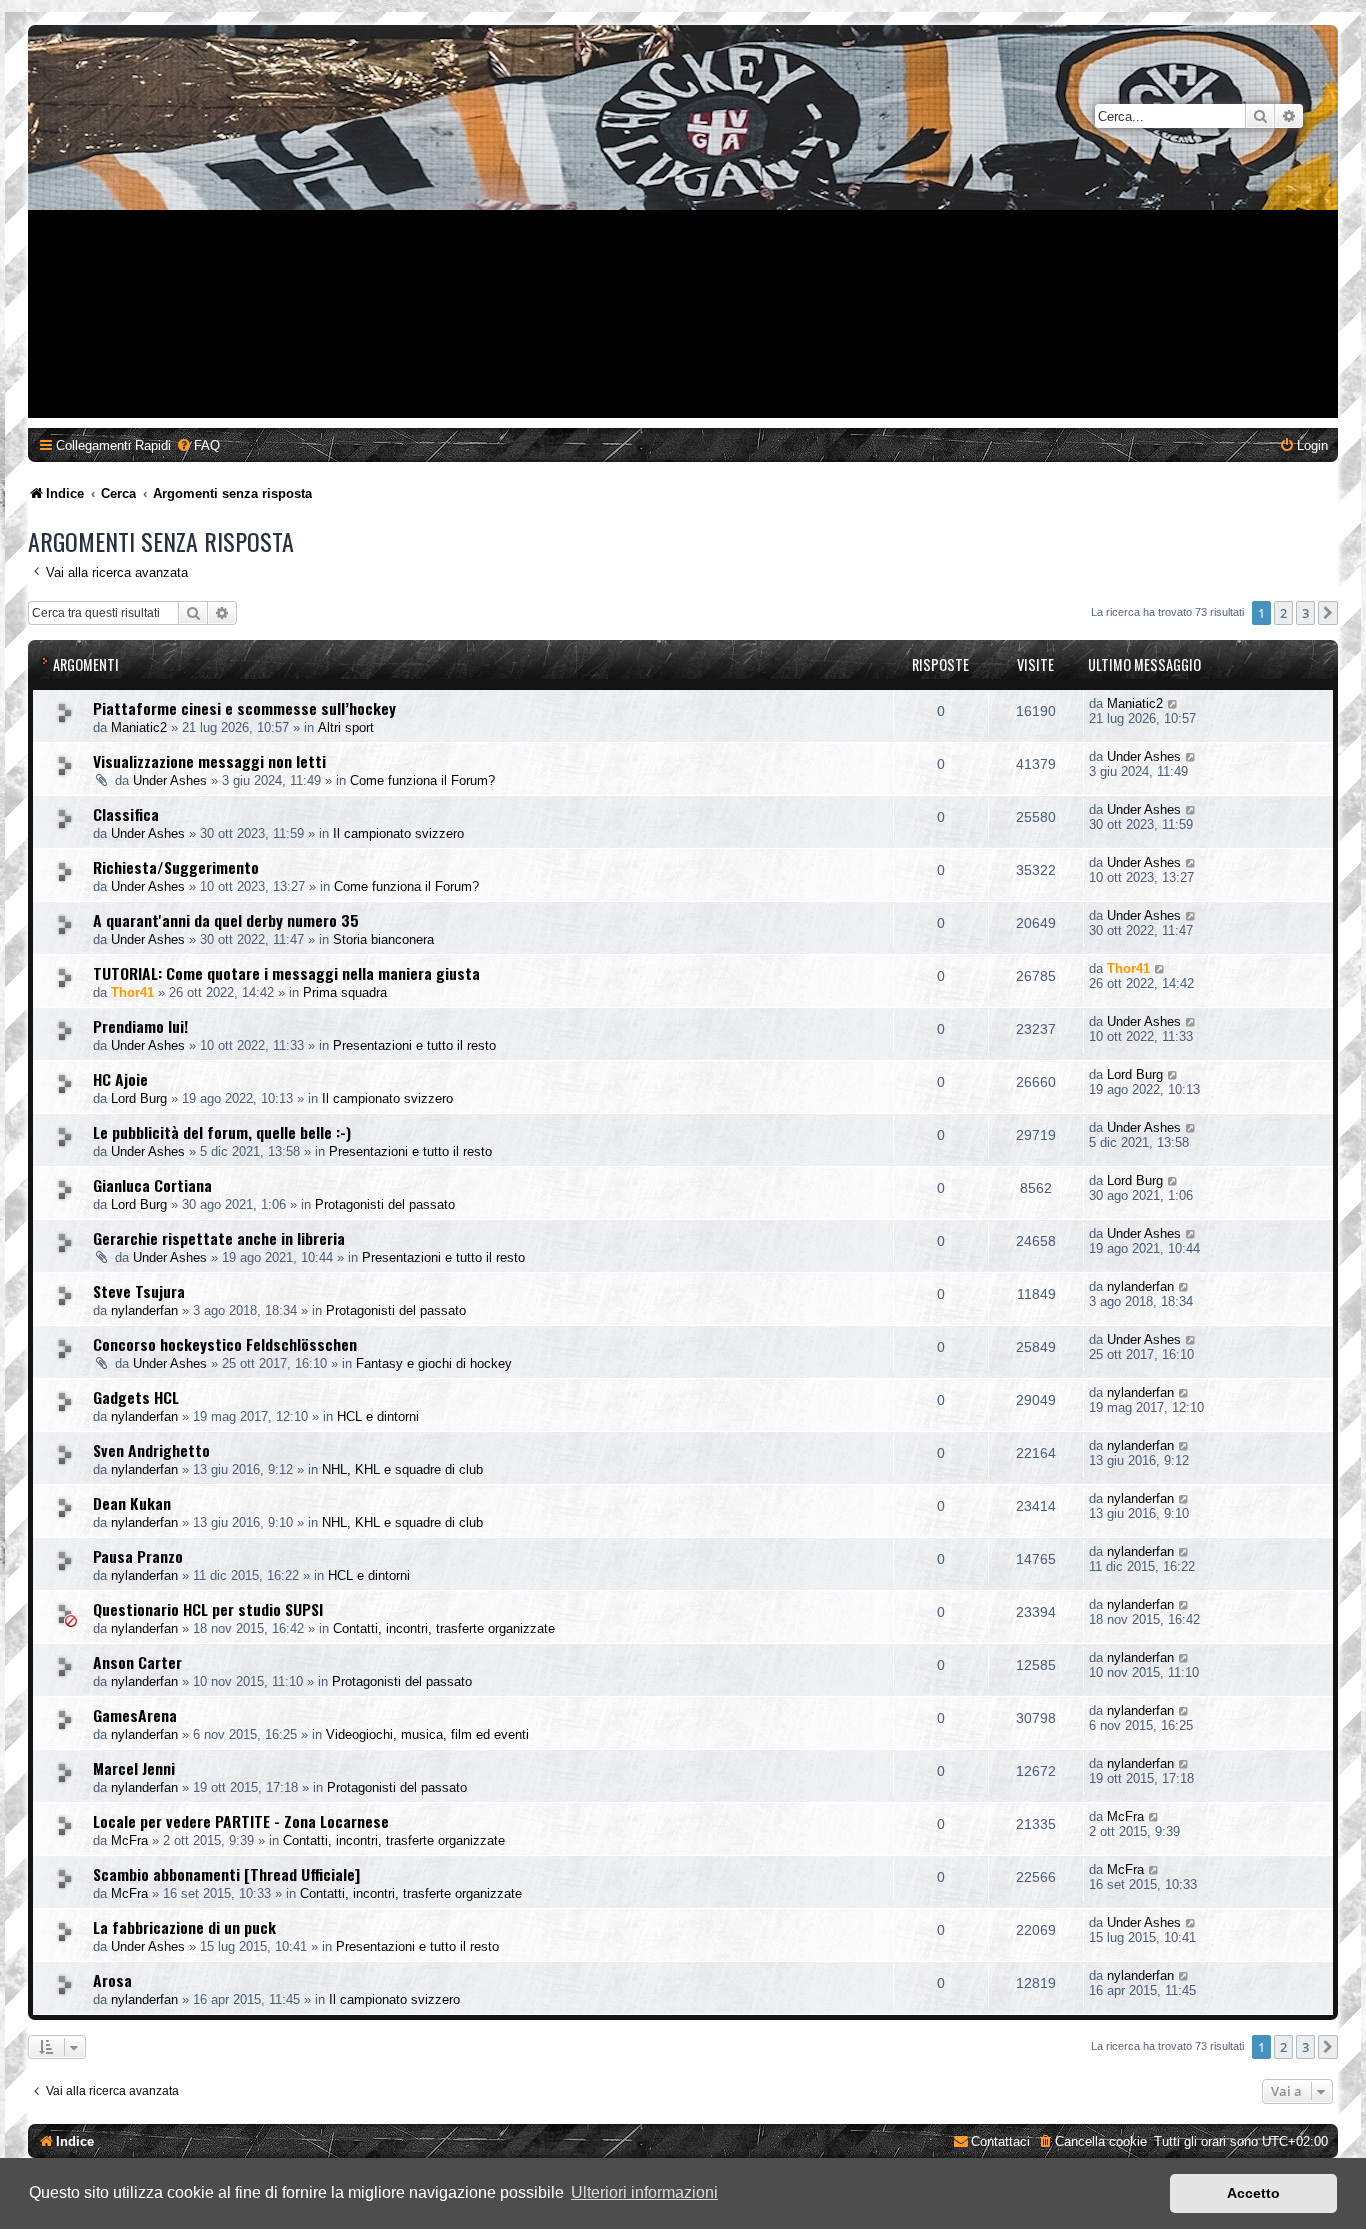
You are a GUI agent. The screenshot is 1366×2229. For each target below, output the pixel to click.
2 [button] (1283, 613)
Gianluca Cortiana (152, 1185)
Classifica (126, 814)
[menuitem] (198, 445)
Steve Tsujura (139, 1291)
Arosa (112, 1980)
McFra (129, 1840)
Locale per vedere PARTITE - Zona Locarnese (241, 1821)
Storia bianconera (383, 939)
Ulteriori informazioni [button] (644, 2192)
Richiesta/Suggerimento (176, 867)
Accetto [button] (1253, 2193)
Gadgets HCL (136, 1397)
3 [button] (1305, 613)
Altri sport (346, 727)
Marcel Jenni (134, 1768)
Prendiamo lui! (140, 1026)
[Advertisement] (683, 278)
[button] (1328, 613)
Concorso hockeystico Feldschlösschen (225, 1344)
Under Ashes (170, 780)
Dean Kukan (132, 1503)
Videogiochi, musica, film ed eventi (427, 1734)
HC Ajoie (120, 1079)
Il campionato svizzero (398, 833)
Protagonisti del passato (385, 1204)
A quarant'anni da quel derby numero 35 (226, 920)
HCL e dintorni (378, 1416)
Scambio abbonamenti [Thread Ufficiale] (226, 1874)
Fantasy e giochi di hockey (434, 1363)
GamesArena (135, 1715)
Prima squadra (345, 992)
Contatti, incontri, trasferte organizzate (444, 1628)
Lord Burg (139, 1098)
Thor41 (132, 992)
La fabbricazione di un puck (184, 1927)
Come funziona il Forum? (422, 780)
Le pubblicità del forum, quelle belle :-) (222, 1132)
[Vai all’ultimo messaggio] (1173, 703)
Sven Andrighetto (151, 1450)
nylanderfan (144, 1310)
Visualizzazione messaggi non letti (209, 761)
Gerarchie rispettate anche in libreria (219, 1238)
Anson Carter (137, 1662)
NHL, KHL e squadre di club (402, 1469)
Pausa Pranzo (138, 1556)
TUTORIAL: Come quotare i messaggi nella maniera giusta (286, 973)
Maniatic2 (139, 727)
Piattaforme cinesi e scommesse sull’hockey (244, 708)
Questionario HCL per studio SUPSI (208, 1609)
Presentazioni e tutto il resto (414, 1045)
